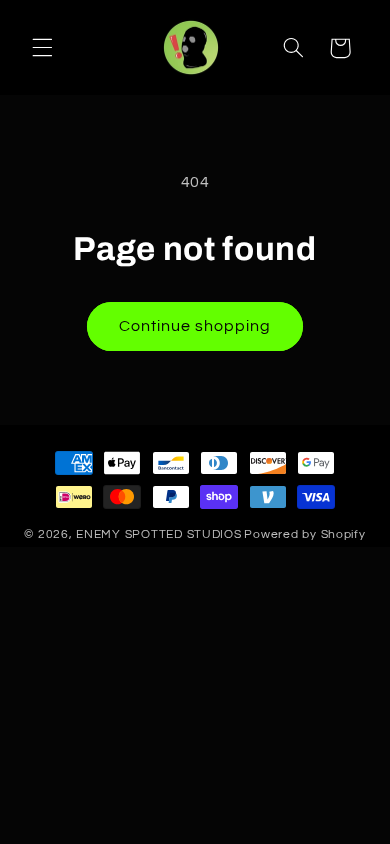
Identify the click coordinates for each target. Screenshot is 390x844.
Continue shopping (195, 326)
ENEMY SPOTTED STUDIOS (158, 534)
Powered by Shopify (304, 534)
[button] (42, 48)
